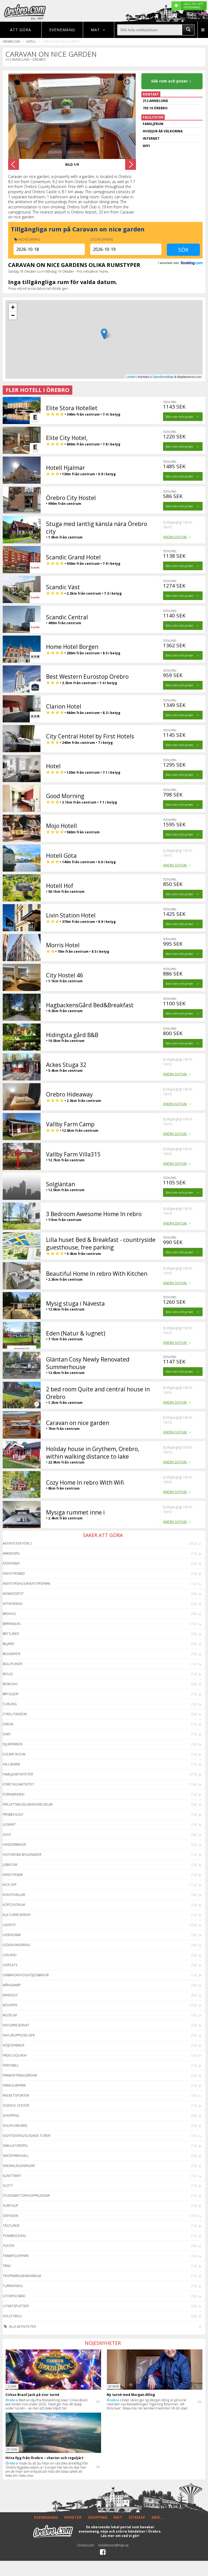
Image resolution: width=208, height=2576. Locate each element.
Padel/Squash (15, 2055)
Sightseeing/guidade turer (27, 2136)
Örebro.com (12, 41)
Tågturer (11, 2226)
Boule (8, 1674)
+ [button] (13, 307)
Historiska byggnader (22, 1855)
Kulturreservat (17, 1915)
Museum (10, 2015)
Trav (7, 2266)
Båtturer (11, 1634)
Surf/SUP (10, 2206)
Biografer (12, 1654)
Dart (7, 1734)
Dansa (8, 1724)
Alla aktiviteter (22, 2327)
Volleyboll (12, 2316)
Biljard (9, 1644)
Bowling (10, 1684)
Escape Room (14, 1754)
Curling (10, 1704)
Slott (8, 2186)
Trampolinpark (16, 2256)
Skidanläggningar (19, 2166)
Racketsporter (16, 2095)
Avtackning (13, 1604)
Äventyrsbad (14, 1574)
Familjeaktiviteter (18, 1774)
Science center (16, 2105)
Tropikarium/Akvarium (22, 2276)
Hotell (31, 41)
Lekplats (10, 1965)
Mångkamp (12, 1985)
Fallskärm (11, 1764)
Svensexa (10, 2216)
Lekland (10, 1955)
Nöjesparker (14, 2045)
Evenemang (62, 30)
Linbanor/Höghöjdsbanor (26, 1975)
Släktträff (12, 2176)
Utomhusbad (14, 2296)
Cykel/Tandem (15, 1714)
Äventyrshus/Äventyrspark (27, 1584)
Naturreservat (16, 2025)
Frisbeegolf (13, 1814)
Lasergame (12, 1935)
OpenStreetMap (163, 377)
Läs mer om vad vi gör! (120, 2536)
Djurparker (13, 1744)
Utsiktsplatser (16, 2306)
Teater (9, 2246)
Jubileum (10, 1865)
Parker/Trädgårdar (20, 2075)
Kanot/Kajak (13, 1875)
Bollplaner (13, 1664)
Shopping (11, 2116)
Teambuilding (14, 2236)
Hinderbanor (14, 1845)
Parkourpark (14, 2085)
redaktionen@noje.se (113, 2545)
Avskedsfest (13, 1594)
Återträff (11, 1563)
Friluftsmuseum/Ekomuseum (28, 1804)
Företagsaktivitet (18, 1784)
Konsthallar (14, 1895)
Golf (7, 1834)
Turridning (13, 2286)
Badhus (9, 1614)
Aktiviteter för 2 (17, 1543)
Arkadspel (12, 1553)
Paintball (11, 2065)
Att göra (21, 30)
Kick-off (10, 1885)
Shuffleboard (15, 2126)
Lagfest (9, 1925)
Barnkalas (12, 1624)
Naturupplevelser (19, 2035)
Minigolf (10, 1995)
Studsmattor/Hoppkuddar (26, 2196)
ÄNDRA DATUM (175, 537)
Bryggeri (11, 1694)
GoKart (9, 1824)
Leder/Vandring (17, 1945)
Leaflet (131, 377)
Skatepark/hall (16, 2156)
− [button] (13, 315)
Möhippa (10, 2005)
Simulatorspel (15, 2146)
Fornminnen (14, 1794)
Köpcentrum (14, 1905)
